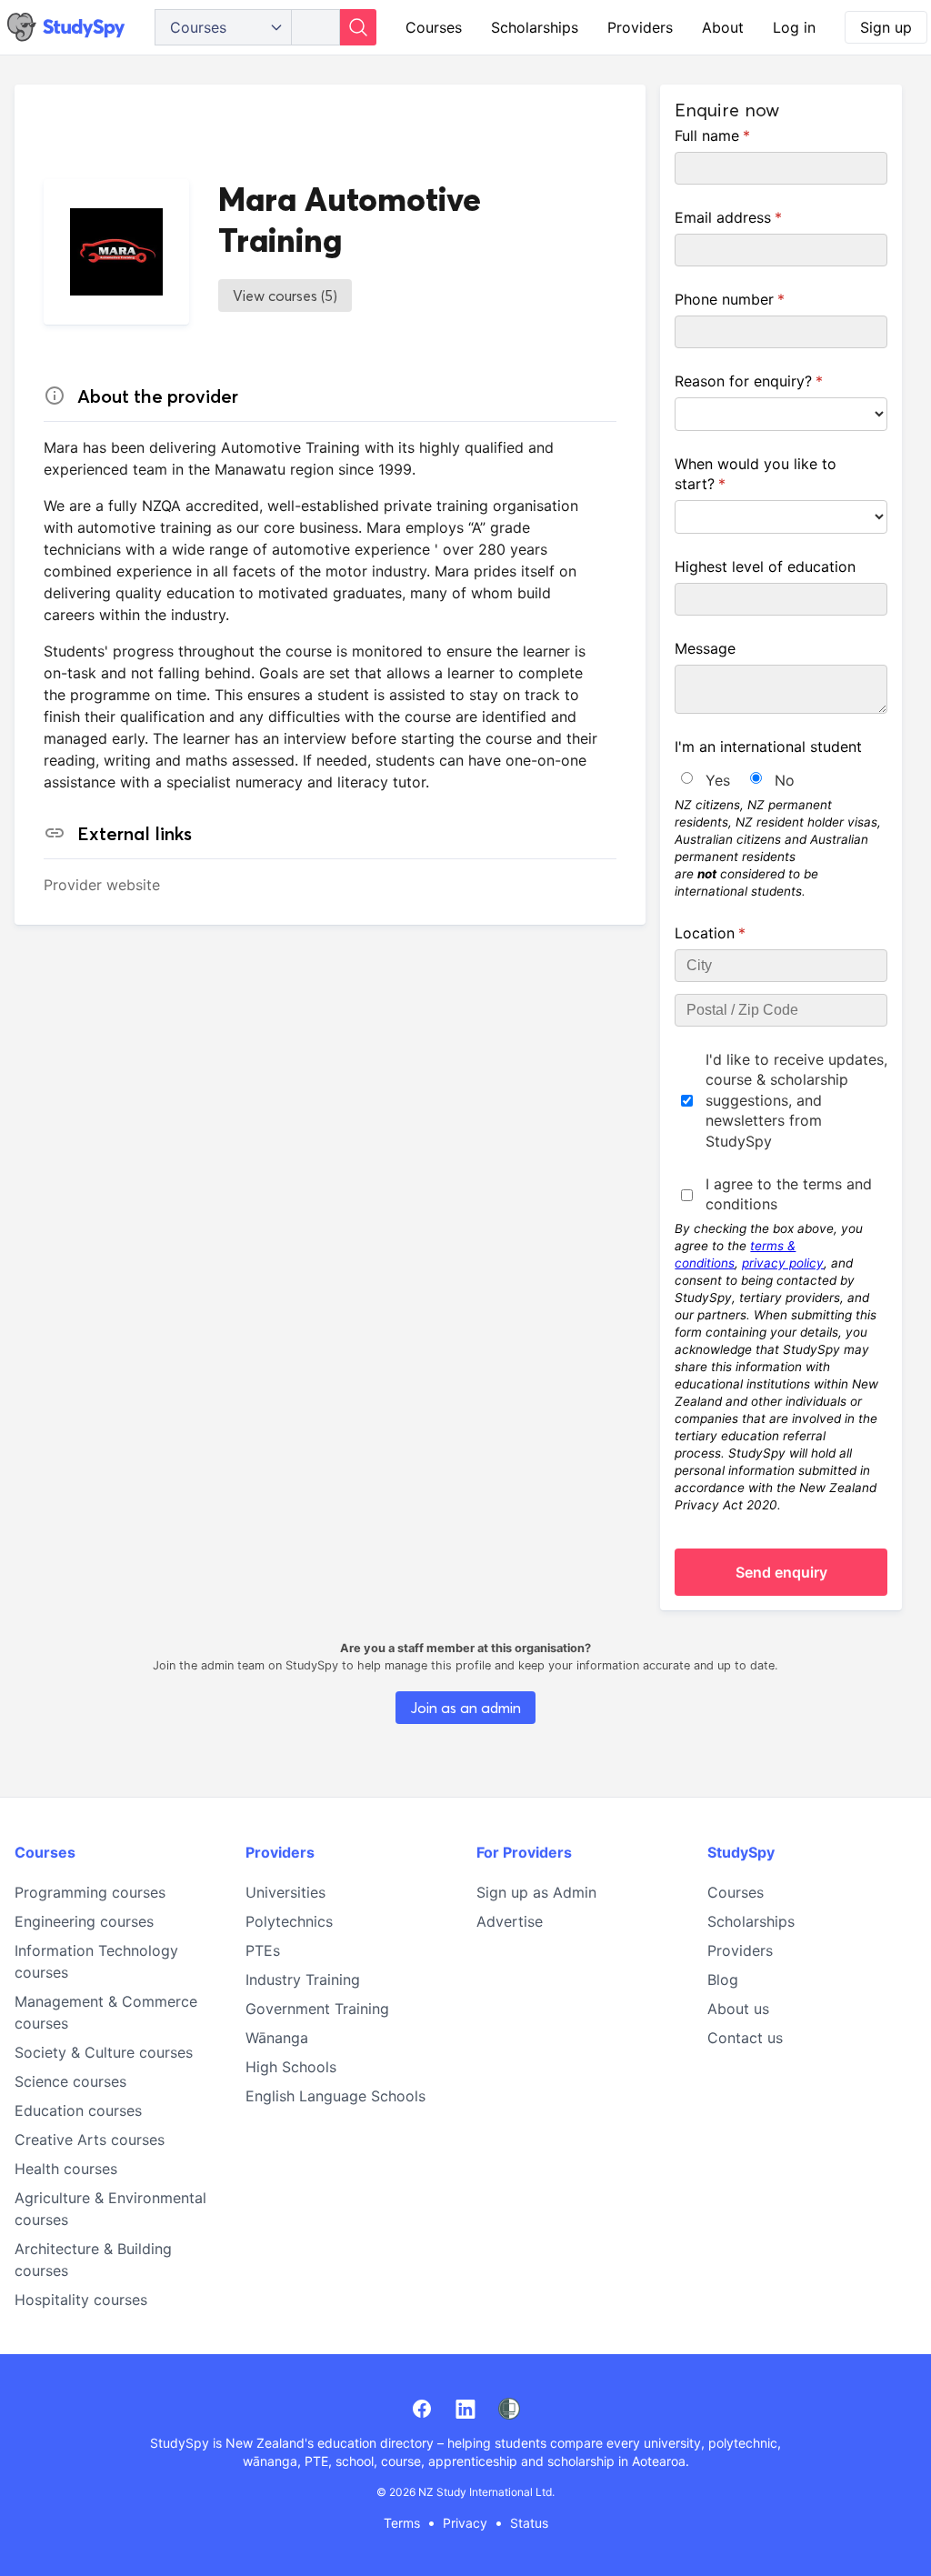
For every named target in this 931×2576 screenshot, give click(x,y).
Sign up (886, 27)
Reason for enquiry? (777, 381)
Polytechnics (289, 1921)
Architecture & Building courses (93, 2260)
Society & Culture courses (104, 2052)
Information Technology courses (96, 1961)
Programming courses (90, 1892)
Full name (741, 135)
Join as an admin (465, 1708)
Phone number (758, 299)
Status (529, 2523)
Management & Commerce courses (106, 2012)
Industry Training (303, 1980)
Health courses (66, 2169)
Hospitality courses (81, 2300)
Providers (640, 27)
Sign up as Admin (536, 1892)
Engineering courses (84, 1921)
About (723, 27)
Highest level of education (765, 566)
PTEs (263, 1950)
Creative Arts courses (90, 2140)
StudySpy (741, 1852)
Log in (794, 27)
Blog (723, 1980)
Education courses (78, 2110)
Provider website (102, 885)
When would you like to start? (756, 474)
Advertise (510, 1921)
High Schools (291, 2067)
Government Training (317, 2009)
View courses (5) (285, 296)
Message (705, 648)
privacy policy (783, 1263)
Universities (285, 1892)
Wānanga (277, 2038)
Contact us (745, 2038)
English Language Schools (335, 2096)
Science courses (70, 2081)
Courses (434, 27)
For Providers (524, 1852)
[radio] (687, 778)
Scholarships (535, 27)
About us (738, 2009)
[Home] (66, 28)
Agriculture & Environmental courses (110, 2209)
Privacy (465, 2523)
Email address (757, 217)
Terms (402, 2523)
